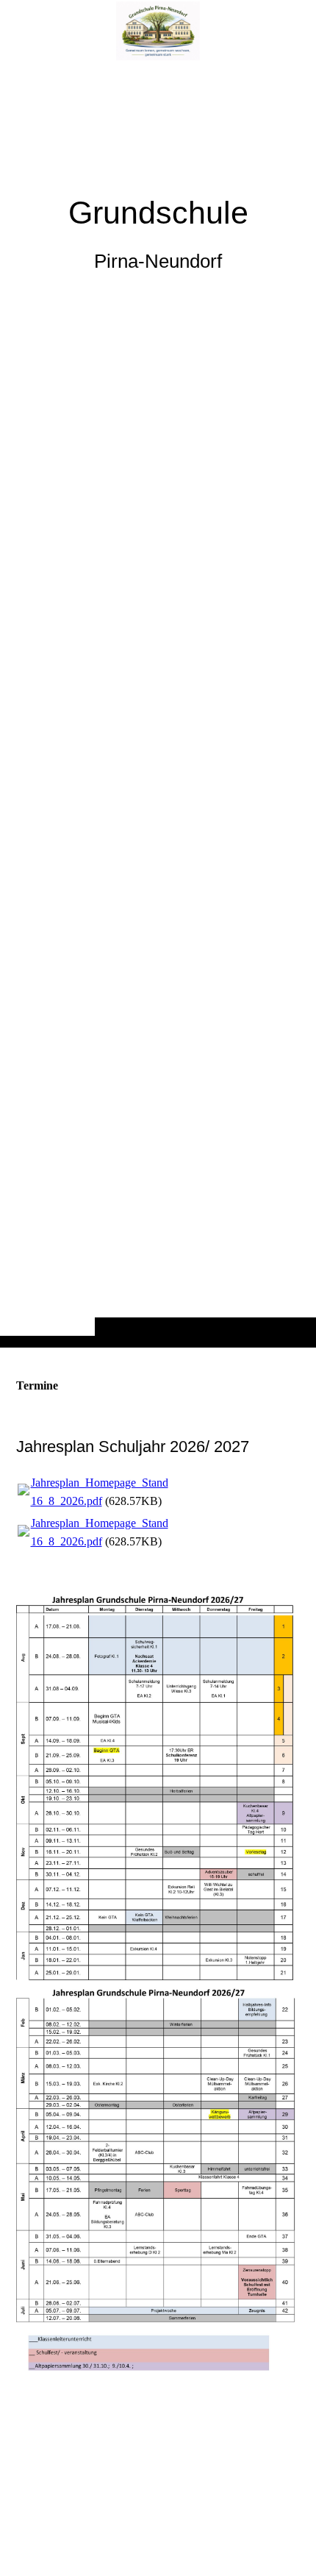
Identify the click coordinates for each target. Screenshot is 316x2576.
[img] (158, 703)
